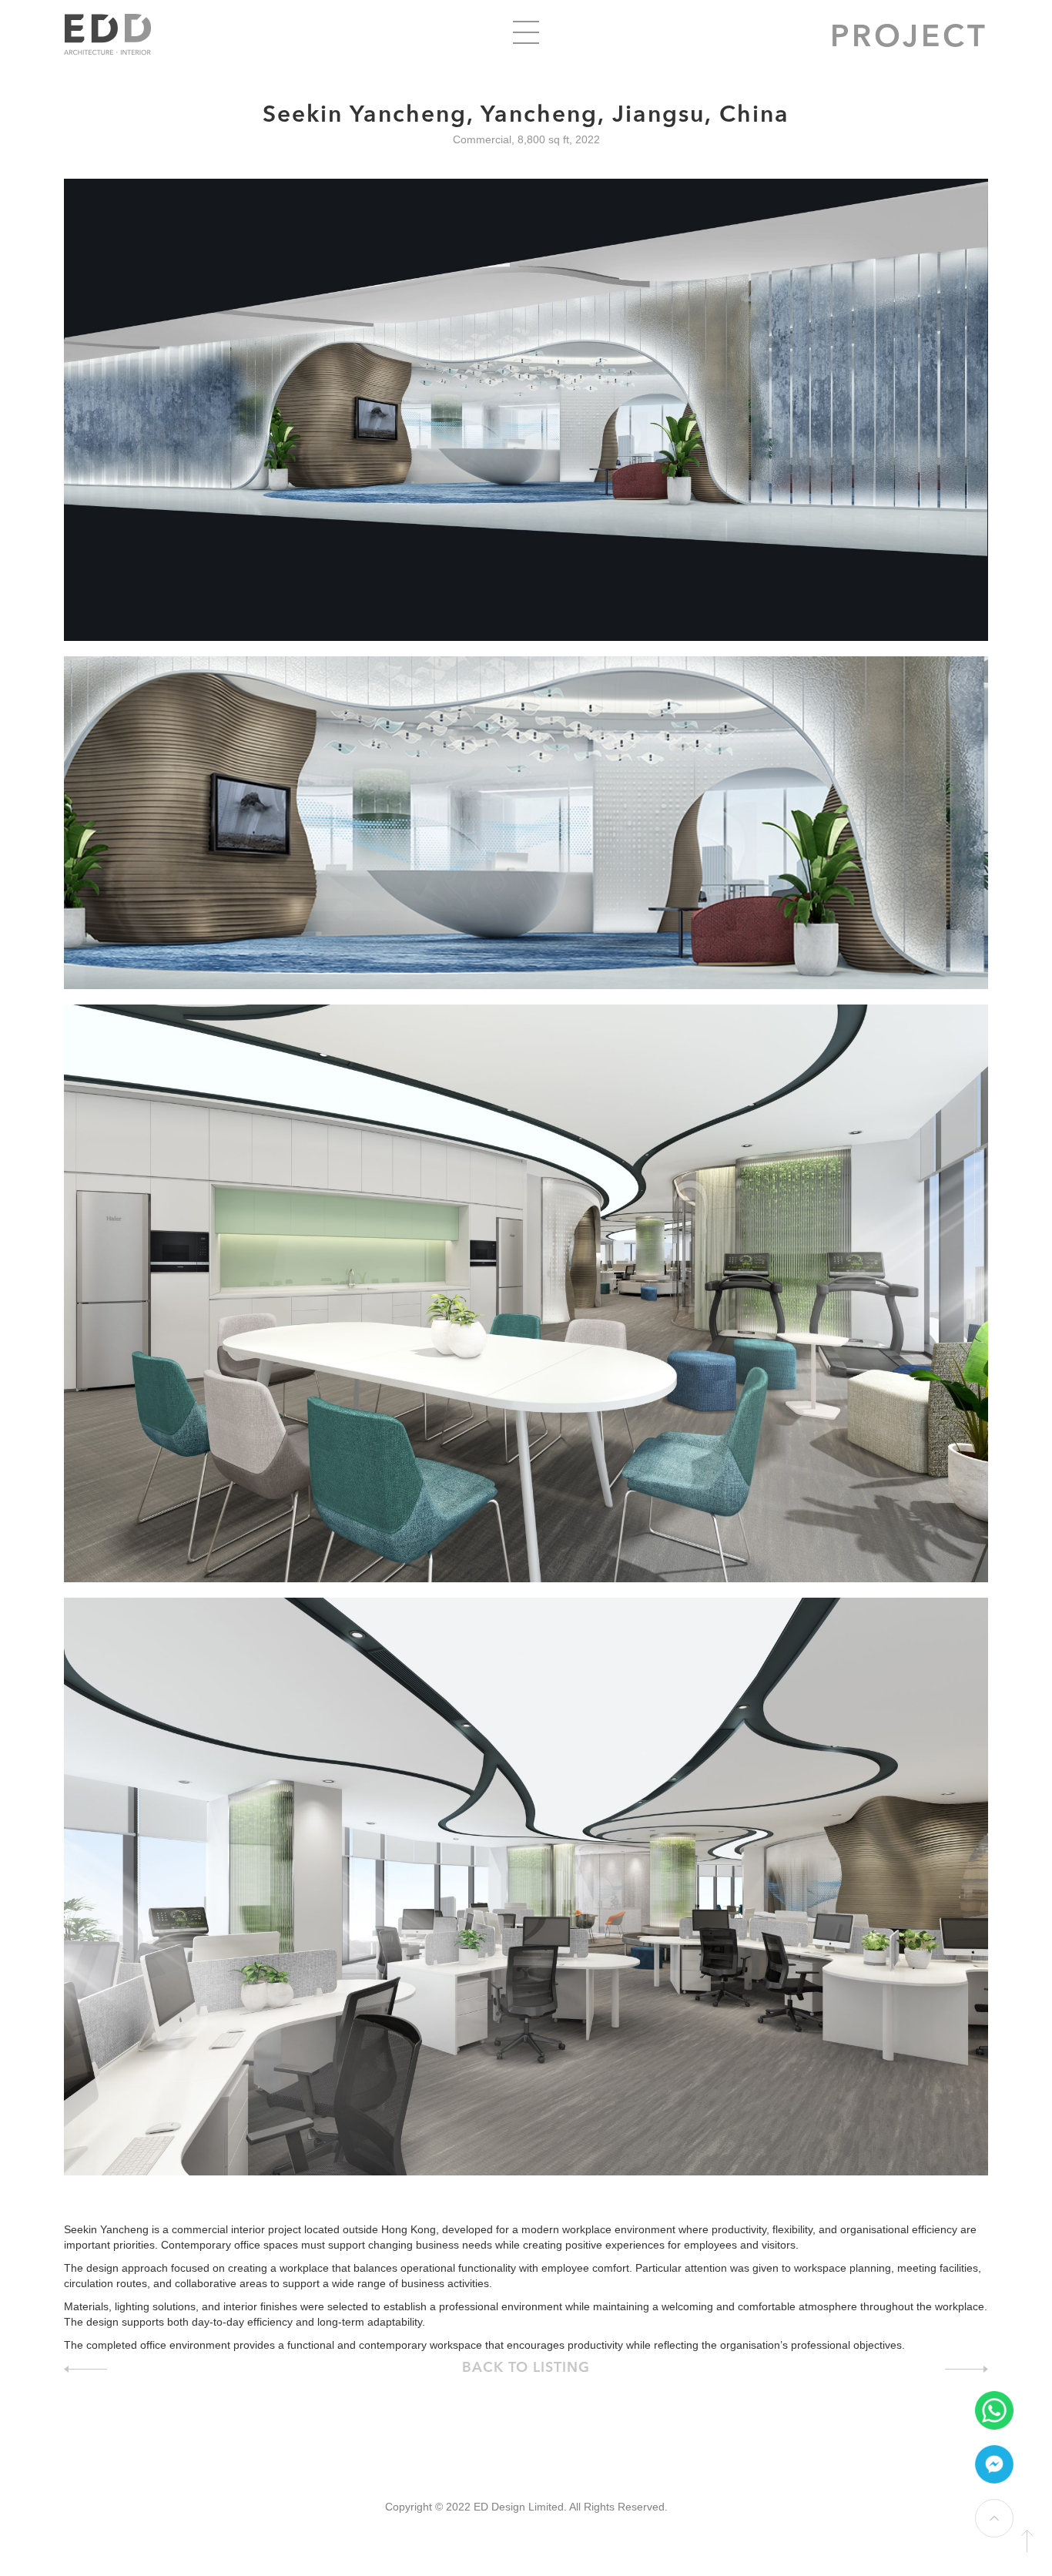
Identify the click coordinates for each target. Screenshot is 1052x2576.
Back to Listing (526, 2368)
